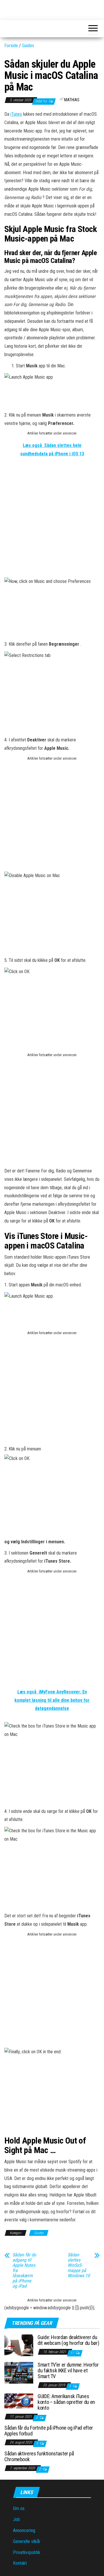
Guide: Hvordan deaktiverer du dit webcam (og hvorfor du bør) (68, 2340)
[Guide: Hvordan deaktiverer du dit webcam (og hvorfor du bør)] (19, 2345)
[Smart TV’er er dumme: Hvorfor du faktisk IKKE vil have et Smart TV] (19, 2372)
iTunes (16, 114)
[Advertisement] (52, 522)
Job (16, 2519)
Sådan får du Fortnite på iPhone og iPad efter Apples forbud (49, 2431)
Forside (11, 46)
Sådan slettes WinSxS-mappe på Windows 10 (79, 2265)
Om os (19, 2508)
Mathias (72, 100)
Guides (28, 46)
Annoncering (24, 2530)
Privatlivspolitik (27, 2552)
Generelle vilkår (27, 2541)
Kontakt (20, 2563)
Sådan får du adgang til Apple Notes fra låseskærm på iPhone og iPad (24, 2271)
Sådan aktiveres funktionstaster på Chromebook (39, 2456)
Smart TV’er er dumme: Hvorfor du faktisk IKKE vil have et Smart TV (68, 2370)
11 (72, 2353)
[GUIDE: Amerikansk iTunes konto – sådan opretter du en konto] (19, 2401)
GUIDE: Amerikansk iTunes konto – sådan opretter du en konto (66, 2402)
